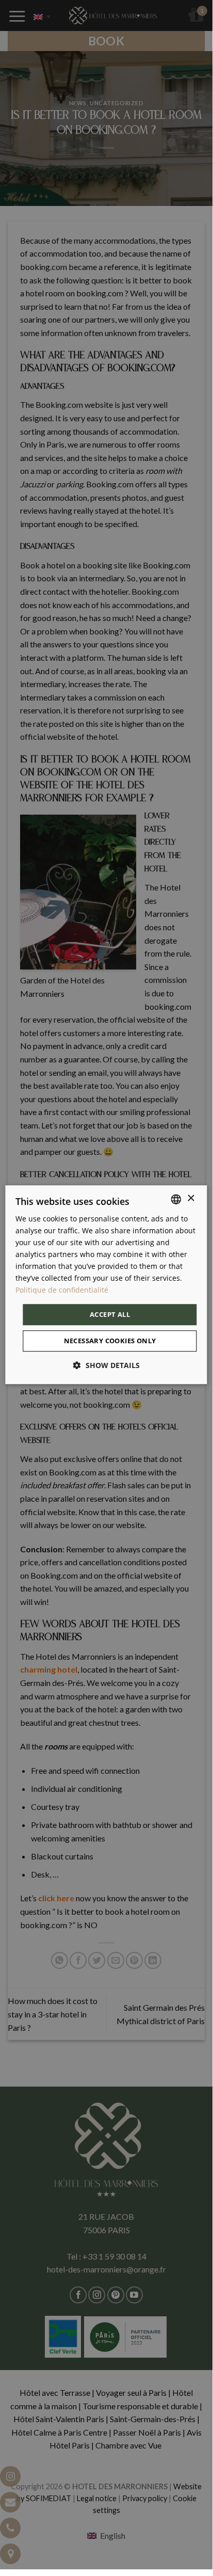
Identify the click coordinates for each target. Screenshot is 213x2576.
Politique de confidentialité (62, 1290)
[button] (107, 1365)
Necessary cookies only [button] (110, 1341)
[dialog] (106, 1285)
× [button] (191, 1198)
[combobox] (176, 1199)
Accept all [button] (110, 1314)
